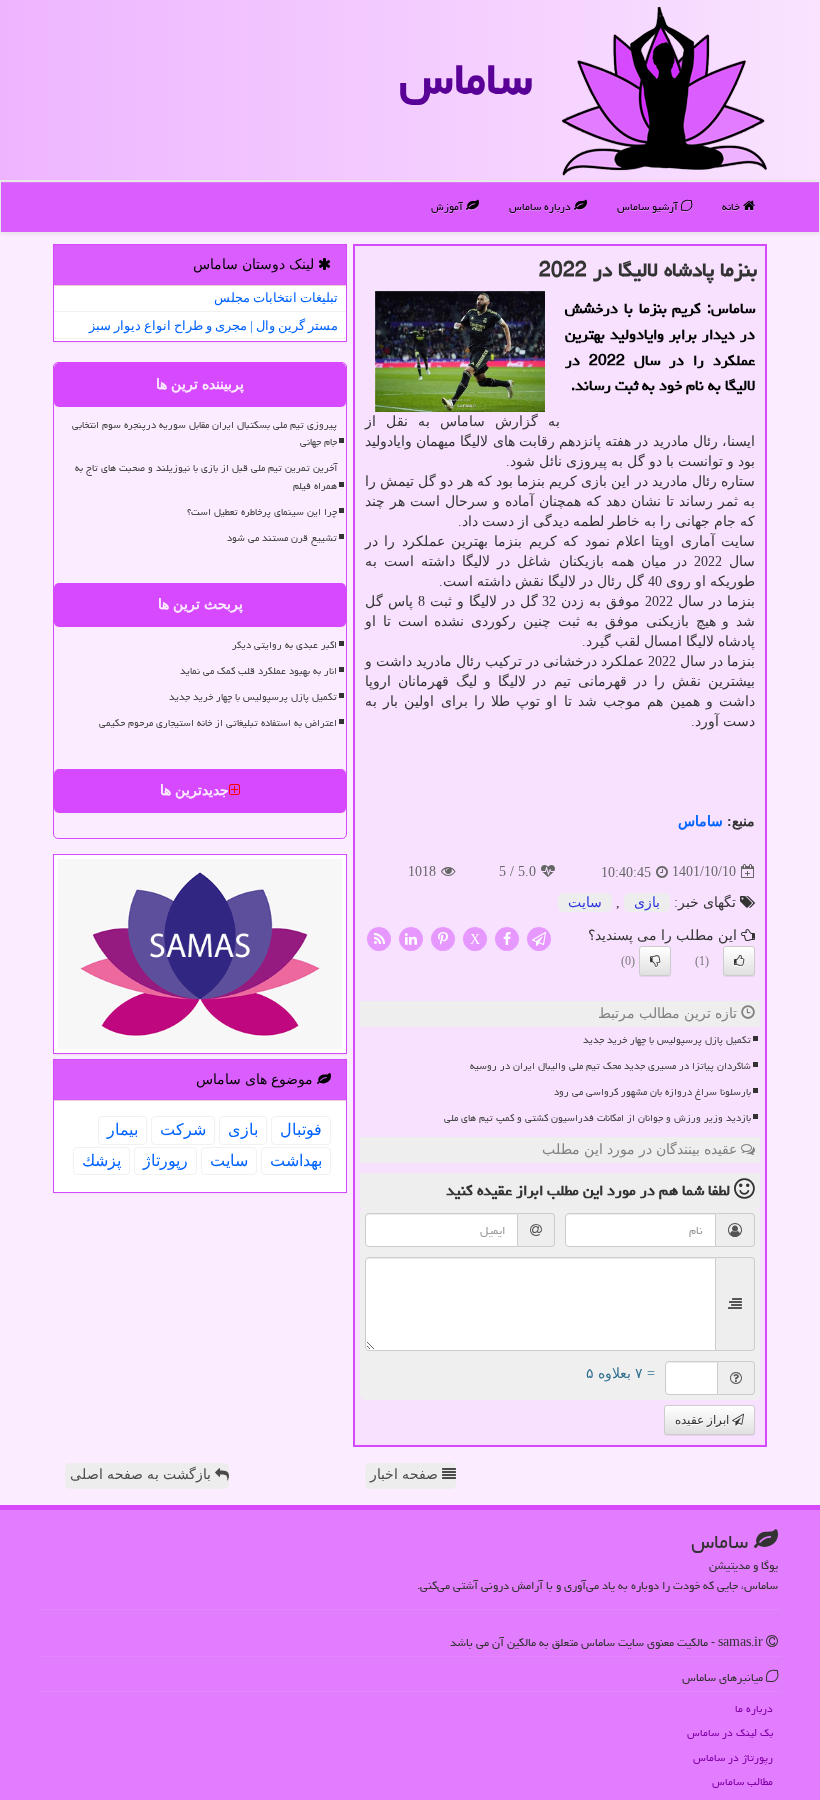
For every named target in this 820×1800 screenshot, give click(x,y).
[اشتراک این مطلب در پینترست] (443, 937)
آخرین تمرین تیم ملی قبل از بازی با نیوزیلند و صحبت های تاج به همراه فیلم (206, 476)
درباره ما (754, 1708)
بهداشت (296, 1160)
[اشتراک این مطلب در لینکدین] (411, 937)
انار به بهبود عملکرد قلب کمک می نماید (258, 671)
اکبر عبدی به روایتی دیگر (284, 645)
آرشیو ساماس (649, 206)
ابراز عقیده (703, 1420)
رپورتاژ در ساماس (733, 1757)
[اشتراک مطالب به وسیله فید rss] (379, 937)
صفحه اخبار (406, 1474)
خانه (732, 206)
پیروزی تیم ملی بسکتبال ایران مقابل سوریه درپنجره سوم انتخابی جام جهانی (204, 433)
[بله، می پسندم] (739, 961)
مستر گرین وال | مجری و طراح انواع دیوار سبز (213, 325)
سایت (585, 902)
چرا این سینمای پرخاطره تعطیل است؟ (262, 512)
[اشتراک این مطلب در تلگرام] (539, 937)
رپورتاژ (165, 1160)
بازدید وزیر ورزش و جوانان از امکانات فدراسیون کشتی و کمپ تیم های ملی (597, 1118)
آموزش (448, 206)
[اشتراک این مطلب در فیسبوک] (507, 937)
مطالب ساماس (742, 1781)
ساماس (465, 79)
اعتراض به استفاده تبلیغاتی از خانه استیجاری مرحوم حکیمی (218, 723)
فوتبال (301, 1129)
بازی (647, 902)
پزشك (101, 1160)
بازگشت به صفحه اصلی (142, 1474)
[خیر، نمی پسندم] (655, 961)
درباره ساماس (541, 206)
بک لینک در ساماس (730, 1732)
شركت (183, 1129)
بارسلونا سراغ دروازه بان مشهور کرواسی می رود (652, 1092)
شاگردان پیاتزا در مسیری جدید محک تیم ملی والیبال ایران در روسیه (610, 1066)
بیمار (122, 1129)
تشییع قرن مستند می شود (282, 538)
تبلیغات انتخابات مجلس (276, 297)
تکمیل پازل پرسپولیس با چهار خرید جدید (667, 1040)
